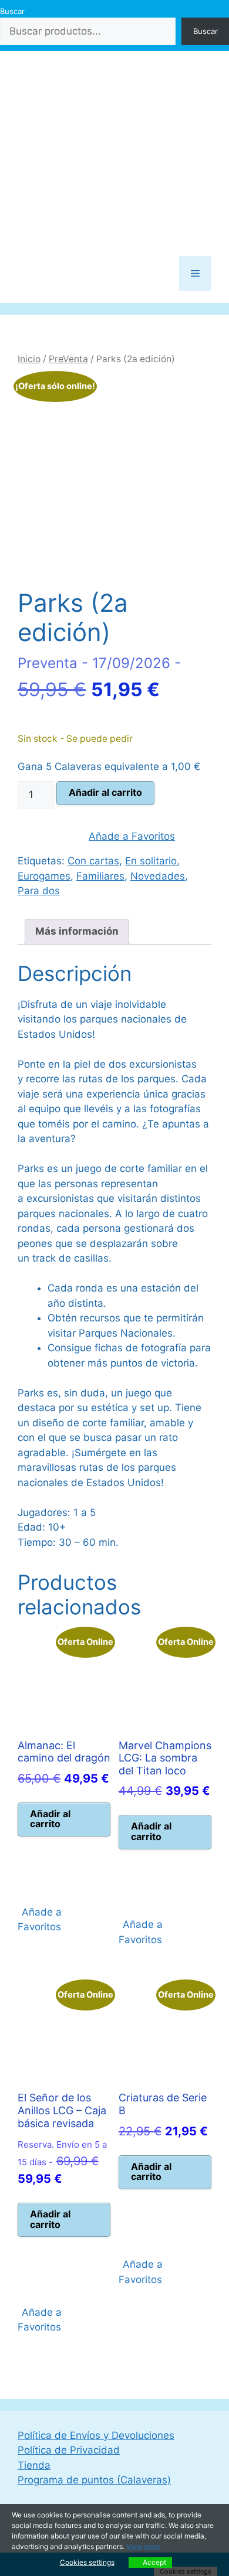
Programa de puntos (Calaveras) (94, 2480)
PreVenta (68, 359)
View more (144, 2546)
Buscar (12, 11)
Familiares (100, 876)
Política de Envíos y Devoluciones (96, 2435)
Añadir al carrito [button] (50, 1819)
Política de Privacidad (69, 2450)
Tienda (34, 2465)
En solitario (151, 861)
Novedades (158, 876)
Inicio (29, 359)
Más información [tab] (77, 931)
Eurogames (44, 876)
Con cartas (93, 861)
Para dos (39, 891)
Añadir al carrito (105, 792)
